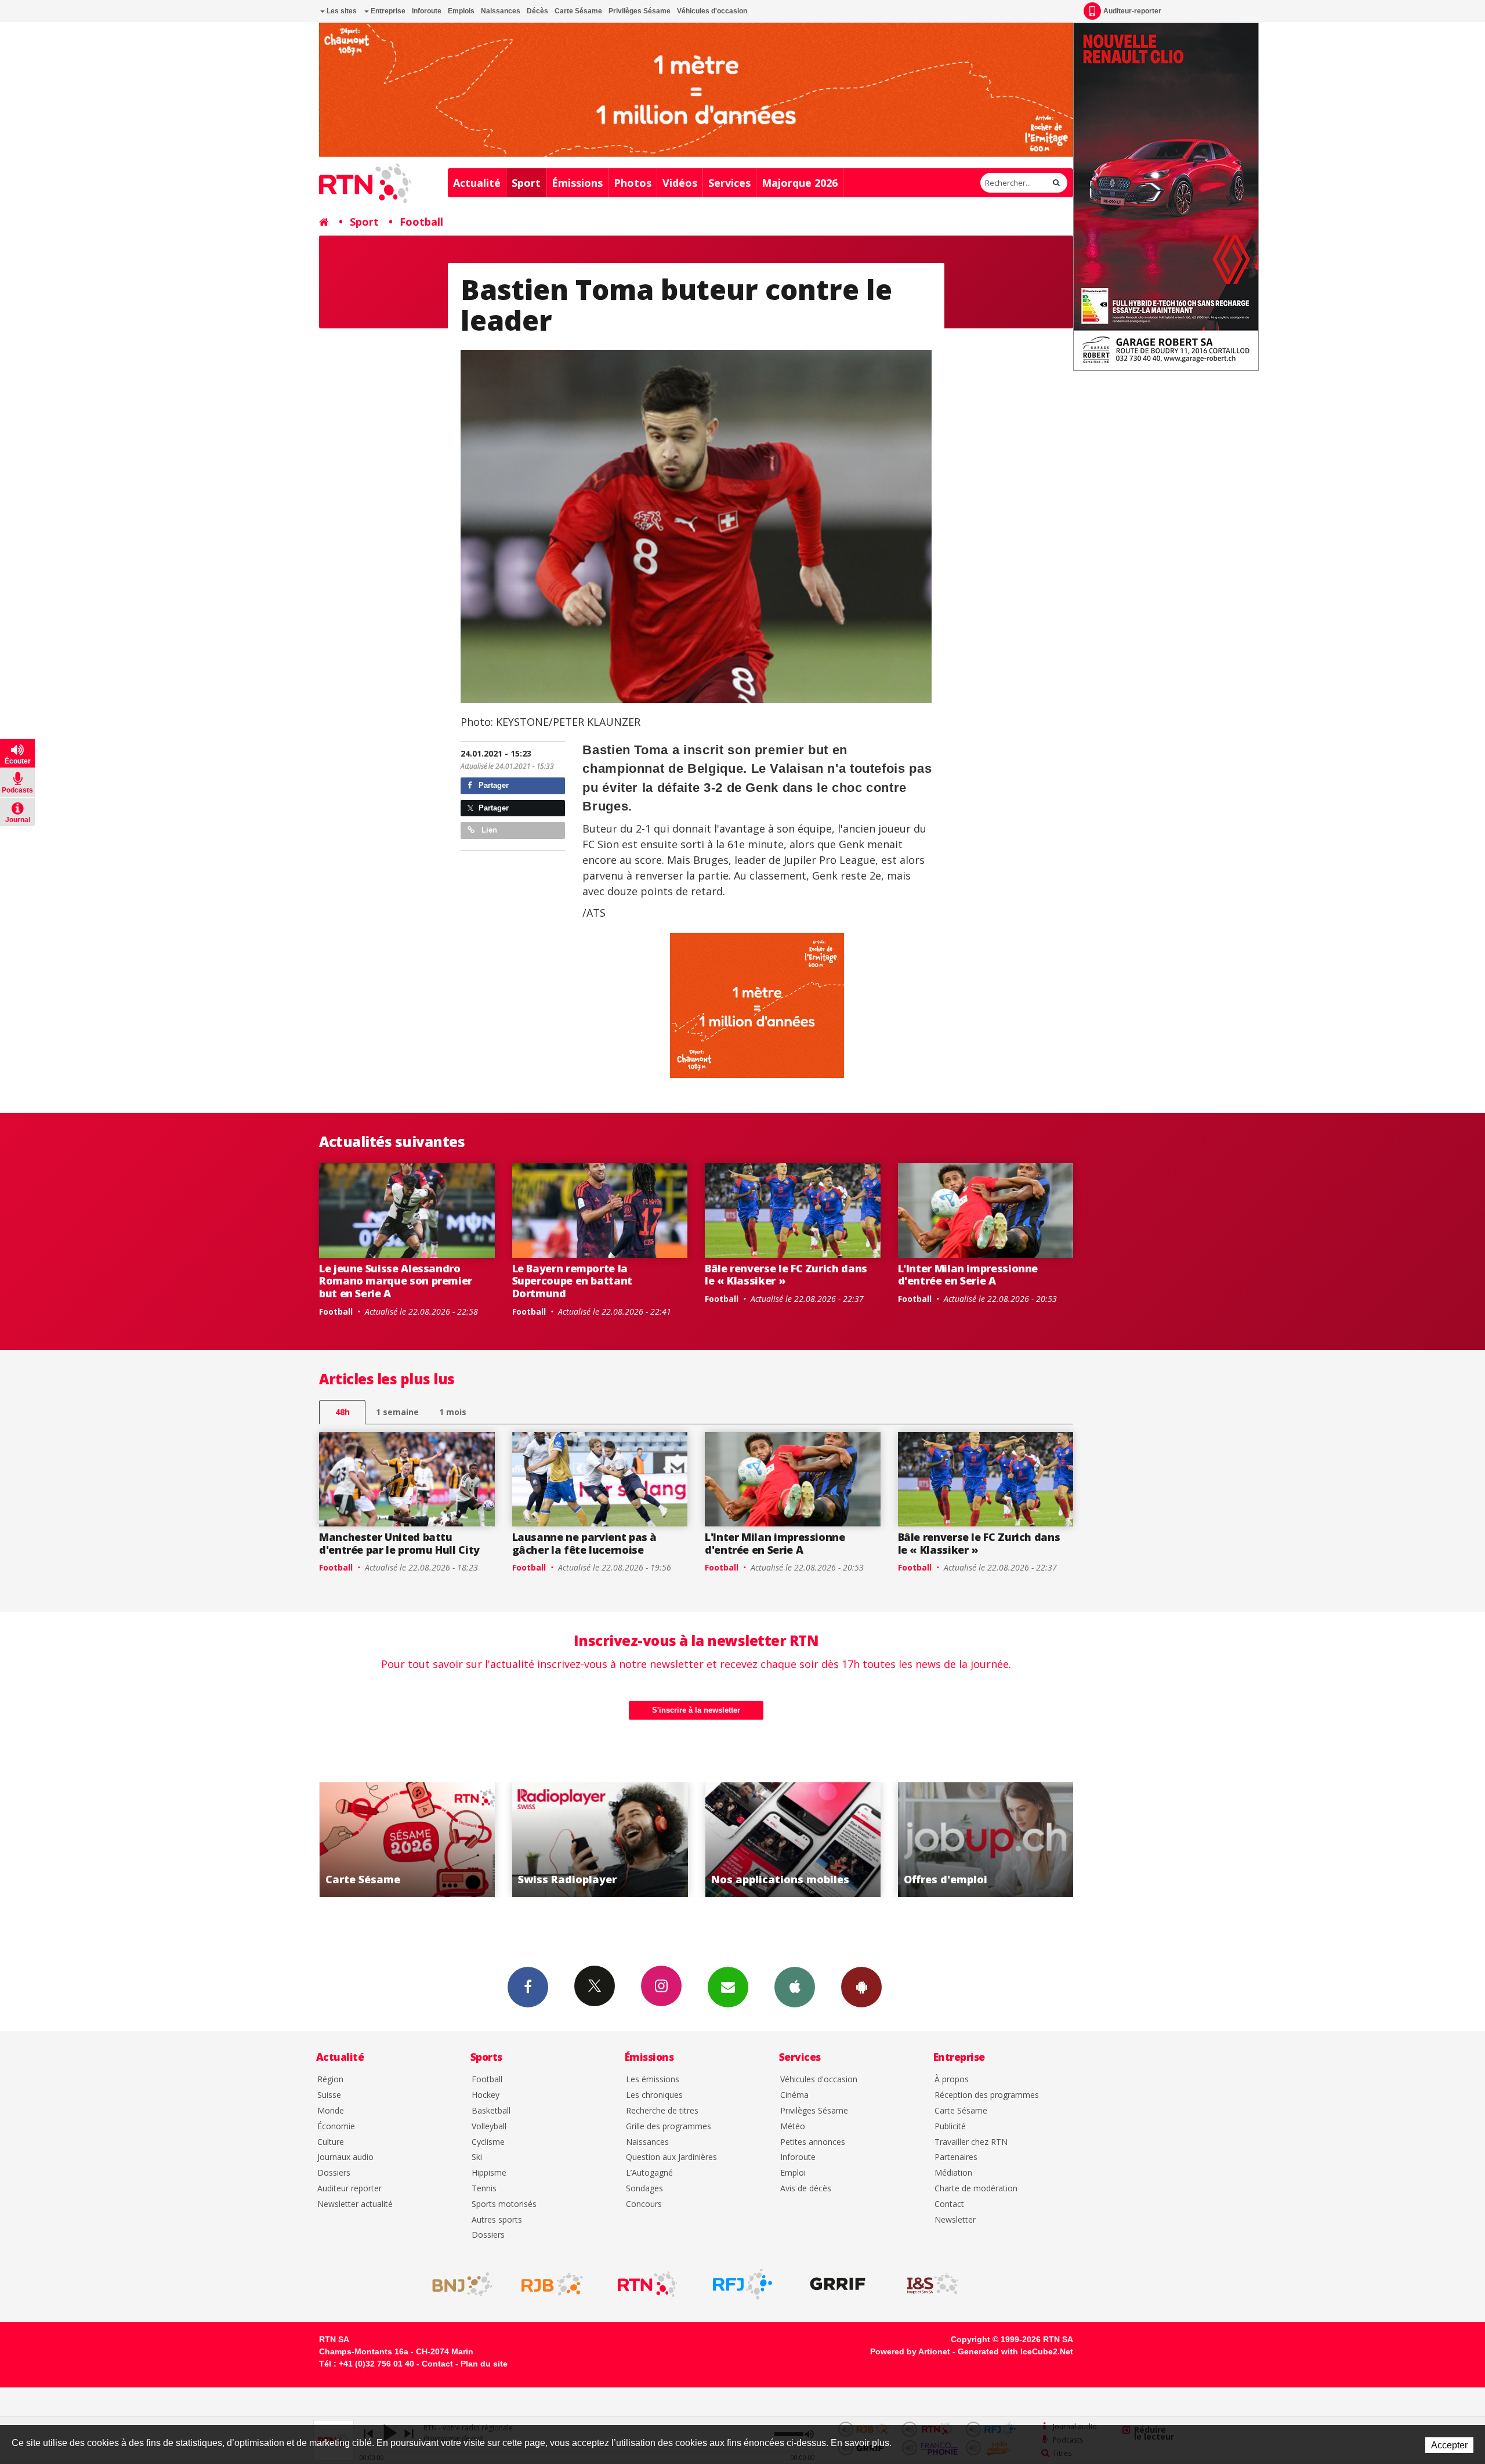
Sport (526, 183)
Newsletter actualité (355, 2204)
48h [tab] (343, 1412)
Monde (331, 2111)
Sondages (644, 2189)
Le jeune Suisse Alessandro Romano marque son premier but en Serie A (396, 1281)
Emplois (461, 11)
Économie (336, 2127)
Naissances (501, 11)
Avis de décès (806, 2189)
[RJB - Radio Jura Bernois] (552, 2284)
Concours (644, 2204)
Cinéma (794, 2095)
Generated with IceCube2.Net (1015, 2351)
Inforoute (427, 11)
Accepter (1449, 2445)
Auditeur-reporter (1132, 11)
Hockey (486, 2095)
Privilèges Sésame (640, 11)
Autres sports (497, 2220)
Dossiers (334, 2173)
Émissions (577, 183)
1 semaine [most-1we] (397, 1412)
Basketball (491, 2111)
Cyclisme (488, 2142)
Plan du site (484, 2364)
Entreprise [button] (387, 11)
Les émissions (653, 2080)
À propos (952, 2080)
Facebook (528, 1987)
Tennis (484, 2189)
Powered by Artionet (910, 2351)
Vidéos (680, 183)
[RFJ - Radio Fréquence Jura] (742, 2284)
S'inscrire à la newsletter (696, 1710)
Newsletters (728, 1987)
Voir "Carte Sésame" (986, 1840)
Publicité (950, 2127)
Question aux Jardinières (671, 2157)
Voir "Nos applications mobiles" (600, 1840)
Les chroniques (654, 2095)
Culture (331, 2142)
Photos (633, 183)
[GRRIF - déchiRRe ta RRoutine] (838, 2284)
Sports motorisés (504, 2204)
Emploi (793, 2173)
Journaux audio (345, 2157)
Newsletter (955, 2220)
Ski (477, 2157)
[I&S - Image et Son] (933, 2284)
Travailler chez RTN (971, 2142)
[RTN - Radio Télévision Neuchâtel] (647, 2284)
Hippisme (489, 2173)
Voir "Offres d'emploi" (793, 1840)
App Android (861, 1987)
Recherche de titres (662, 2111)
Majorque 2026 (800, 183)
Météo (793, 2127)
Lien (488, 830)
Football (421, 222)
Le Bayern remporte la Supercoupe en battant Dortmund (572, 1281)
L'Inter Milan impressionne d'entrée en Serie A (968, 1275)
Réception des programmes (987, 2095)
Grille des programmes (669, 2127)
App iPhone (795, 1987)
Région (330, 2080)
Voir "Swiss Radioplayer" (407, 1840)
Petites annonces (813, 2142)
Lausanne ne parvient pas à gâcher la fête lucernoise (585, 1543)
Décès (537, 11)
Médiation (953, 2173)
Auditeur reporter (349, 2189)
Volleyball (489, 2127)
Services (729, 183)
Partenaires (956, 2157)
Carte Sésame (578, 11)
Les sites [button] (341, 11)
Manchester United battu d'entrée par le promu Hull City (399, 1543)
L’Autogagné (649, 2173)
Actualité (477, 183)
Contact (949, 2204)
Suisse (329, 2095)
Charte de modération (976, 2189)
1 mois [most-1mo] (453, 1412)
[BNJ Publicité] (457, 2284)
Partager (492, 785)
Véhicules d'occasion (712, 11)
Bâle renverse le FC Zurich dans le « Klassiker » (786, 1275)
